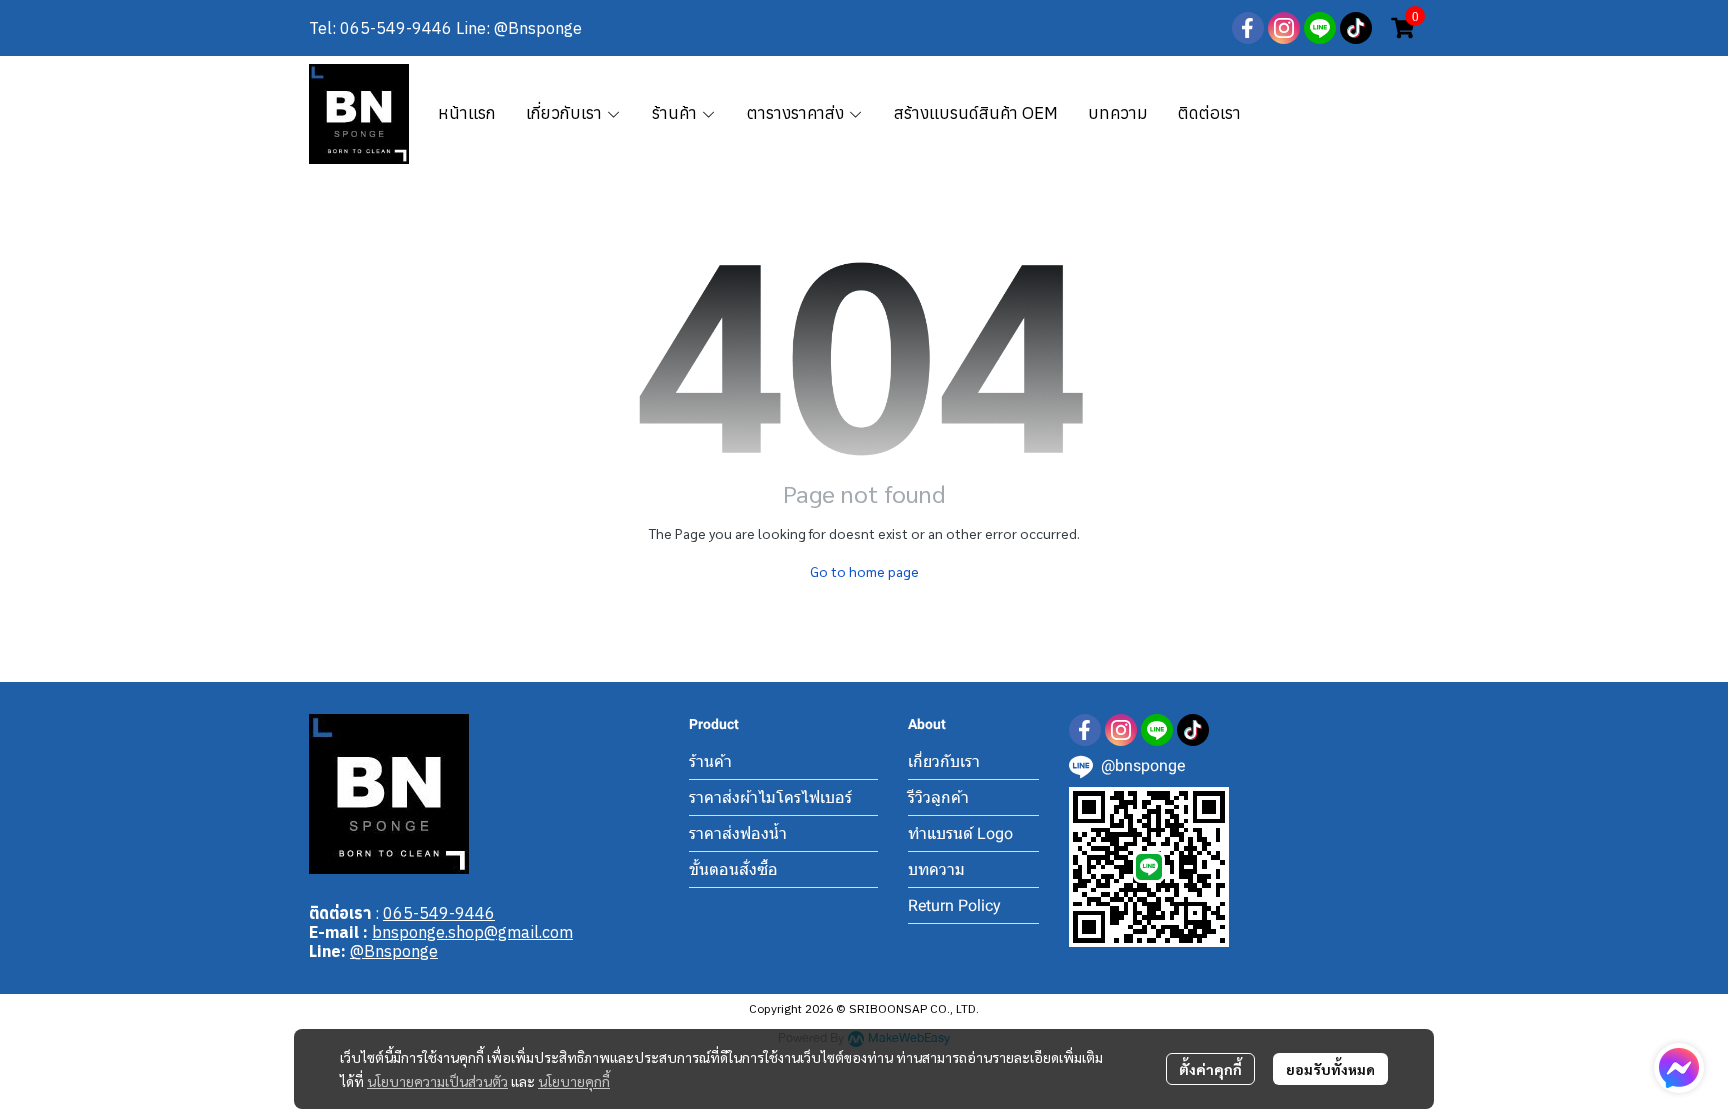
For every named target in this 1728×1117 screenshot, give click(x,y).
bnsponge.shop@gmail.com (472, 932)
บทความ (936, 869)
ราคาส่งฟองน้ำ (738, 833)
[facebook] (1248, 28)
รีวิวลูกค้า (938, 797)
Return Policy (954, 905)
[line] (1320, 28)
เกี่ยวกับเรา (944, 761)
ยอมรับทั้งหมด (1330, 1069)
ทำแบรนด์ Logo (960, 833)
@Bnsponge (394, 951)
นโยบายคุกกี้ (574, 1081)
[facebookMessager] (1679, 1068)
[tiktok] (1356, 28)
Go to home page (864, 571)
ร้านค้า (710, 761)
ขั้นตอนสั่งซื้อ (733, 869)
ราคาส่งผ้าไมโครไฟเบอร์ (770, 797)
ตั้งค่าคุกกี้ (1210, 1069)
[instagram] (1284, 28)
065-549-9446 (439, 913)
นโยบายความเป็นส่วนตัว (437, 1081)
